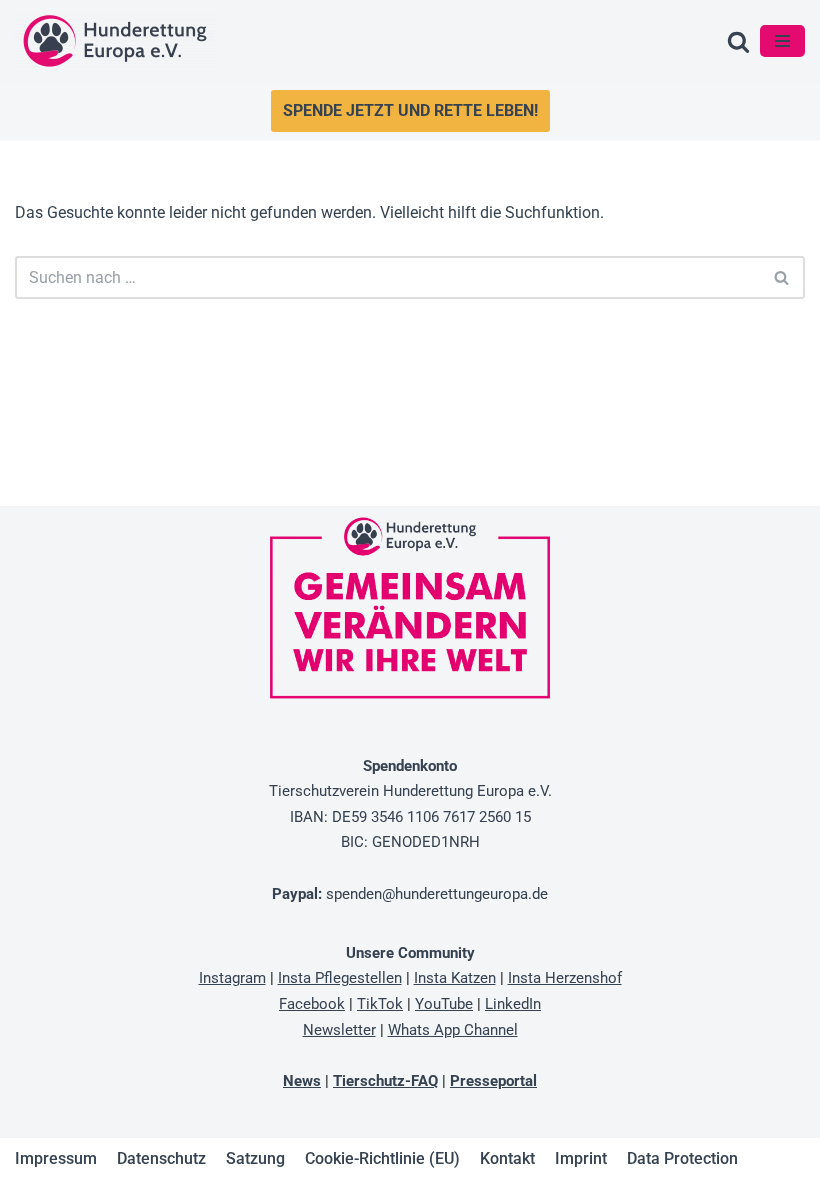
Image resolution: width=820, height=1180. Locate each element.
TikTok (380, 1004)
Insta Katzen (455, 978)
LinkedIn (513, 1004)
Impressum (56, 1158)
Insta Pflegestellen (340, 978)
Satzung (255, 1158)
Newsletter (339, 1030)
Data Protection (682, 1158)
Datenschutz (161, 1158)
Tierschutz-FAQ (385, 1081)
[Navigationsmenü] (782, 41)
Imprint (581, 1158)
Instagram (232, 978)
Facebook (312, 1004)
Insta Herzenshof (565, 978)
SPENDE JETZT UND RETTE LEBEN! (410, 110)
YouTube (444, 1004)
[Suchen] (738, 41)
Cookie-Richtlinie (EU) (382, 1158)
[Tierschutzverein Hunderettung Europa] (115, 41)
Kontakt (507, 1158)
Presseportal (493, 1081)
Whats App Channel (453, 1030)
